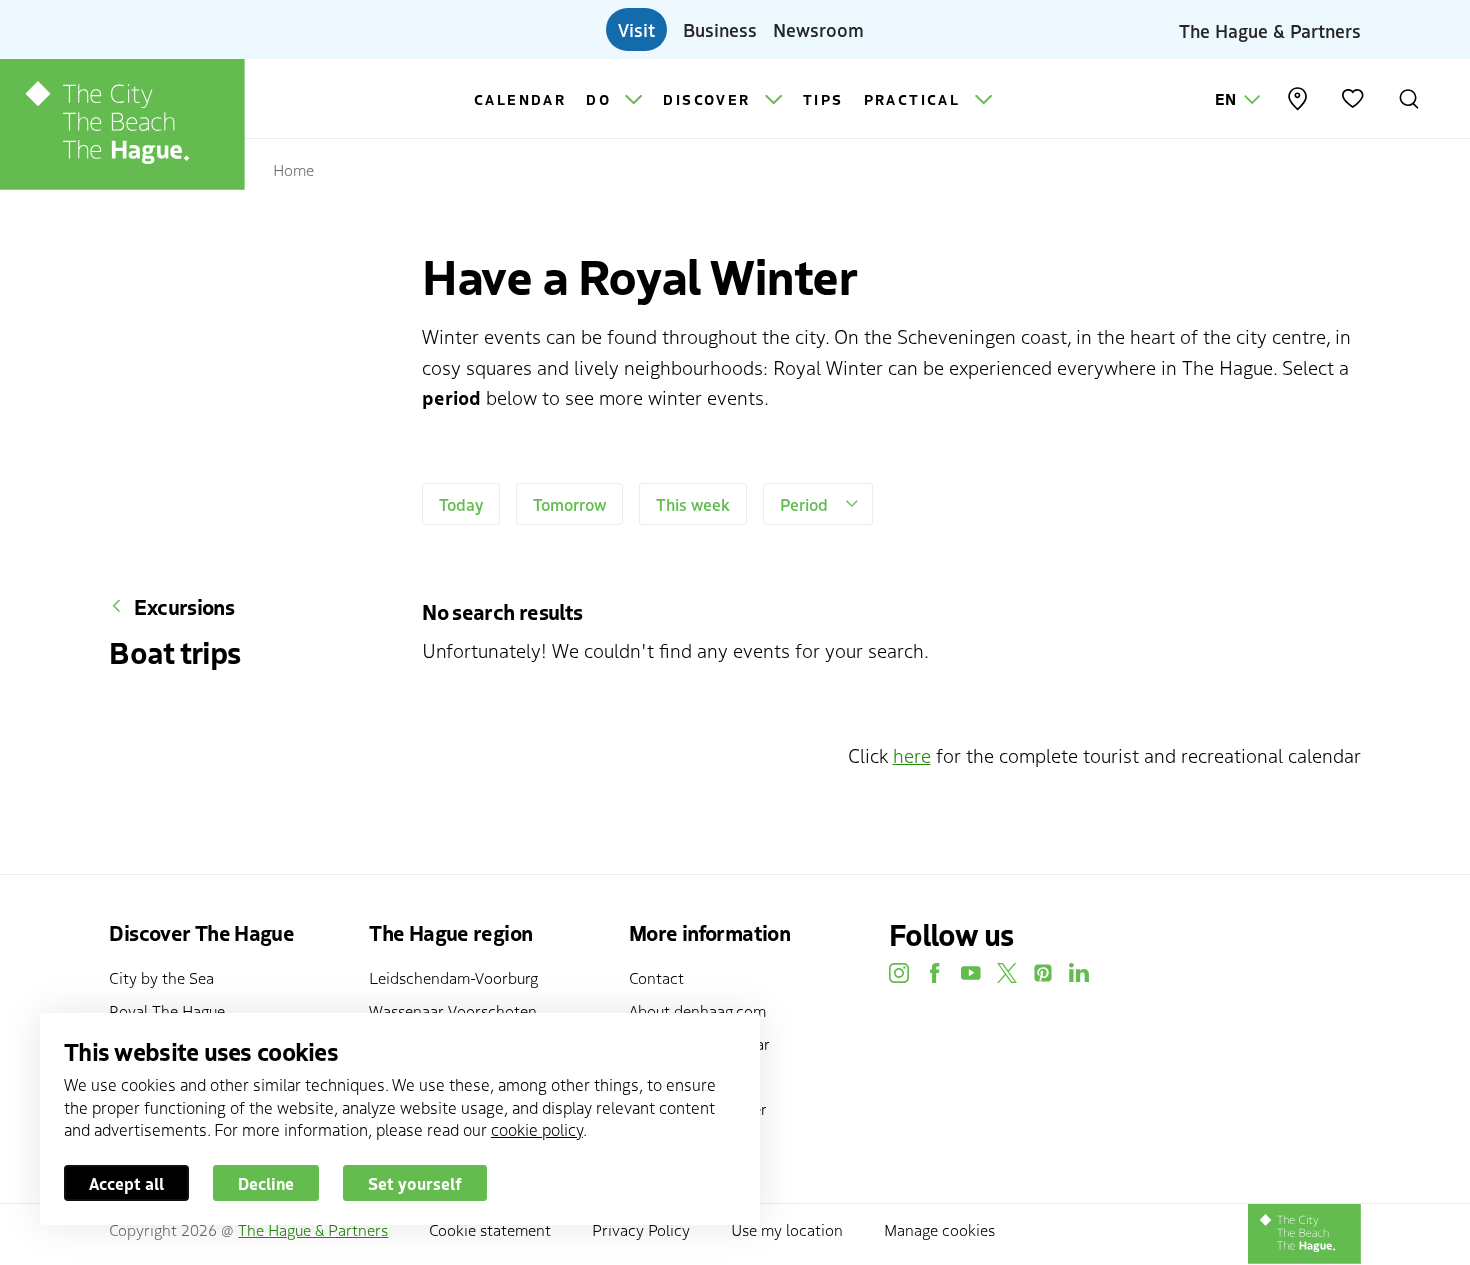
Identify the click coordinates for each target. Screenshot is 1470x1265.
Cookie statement (490, 1229)
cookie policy (537, 1129)
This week (693, 504)
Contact (656, 977)
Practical (915, 99)
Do (601, 99)
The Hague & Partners (1270, 29)
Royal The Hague (167, 1010)
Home (293, 169)
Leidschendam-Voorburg (453, 977)
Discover (710, 99)
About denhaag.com (697, 1010)
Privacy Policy (641, 1229)
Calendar (520, 99)
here (912, 754)
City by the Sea (161, 977)
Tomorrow (569, 504)
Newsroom (818, 29)
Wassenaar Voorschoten (453, 1010)
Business (720, 29)
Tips (823, 99)
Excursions (184, 606)
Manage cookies (939, 1229)
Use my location (787, 1229)
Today (461, 504)
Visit (636, 29)
